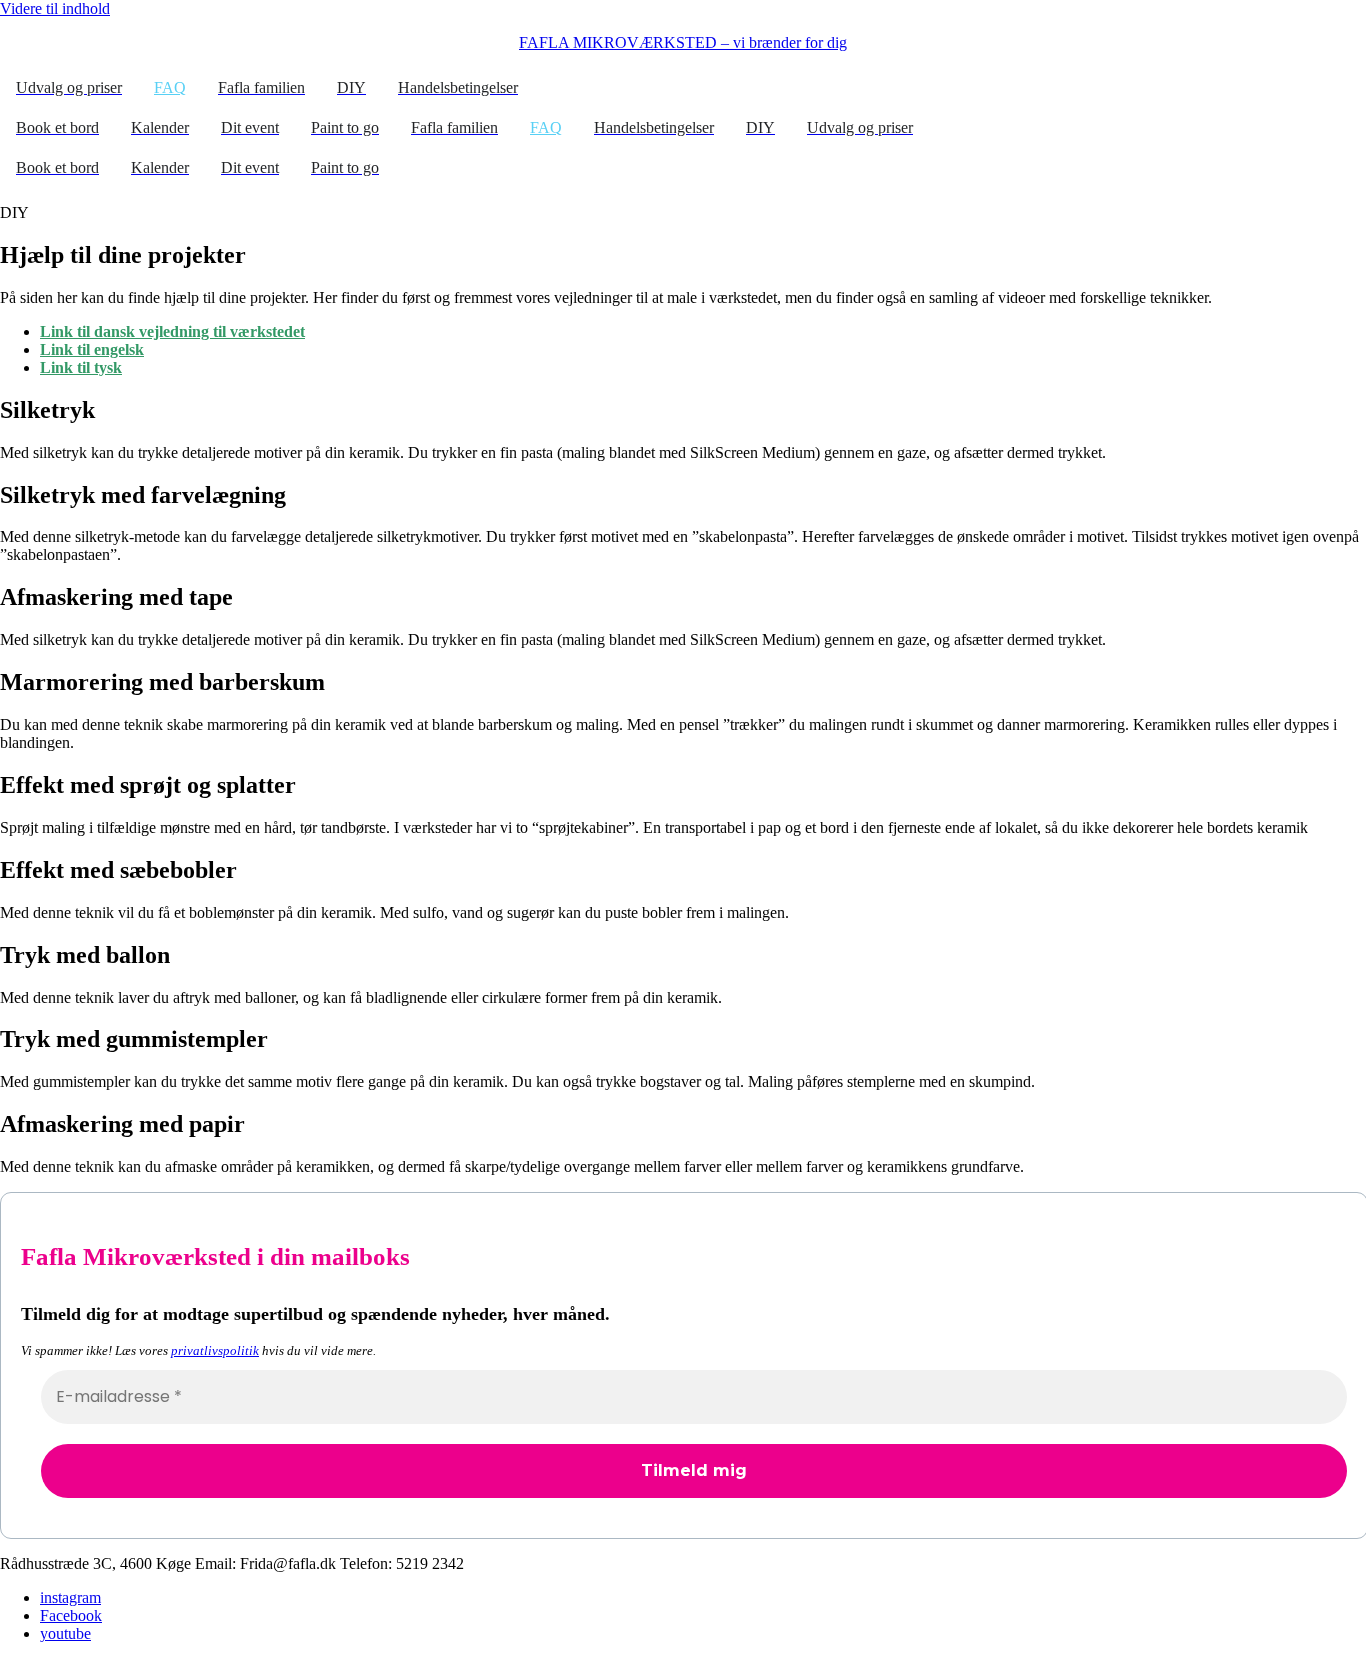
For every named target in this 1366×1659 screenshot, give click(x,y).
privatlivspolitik (215, 1350)
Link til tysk (81, 367)
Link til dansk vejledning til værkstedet (172, 331)
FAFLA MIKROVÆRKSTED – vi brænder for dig (683, 42)
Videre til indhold (55, 8)
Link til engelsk (92, 349)
